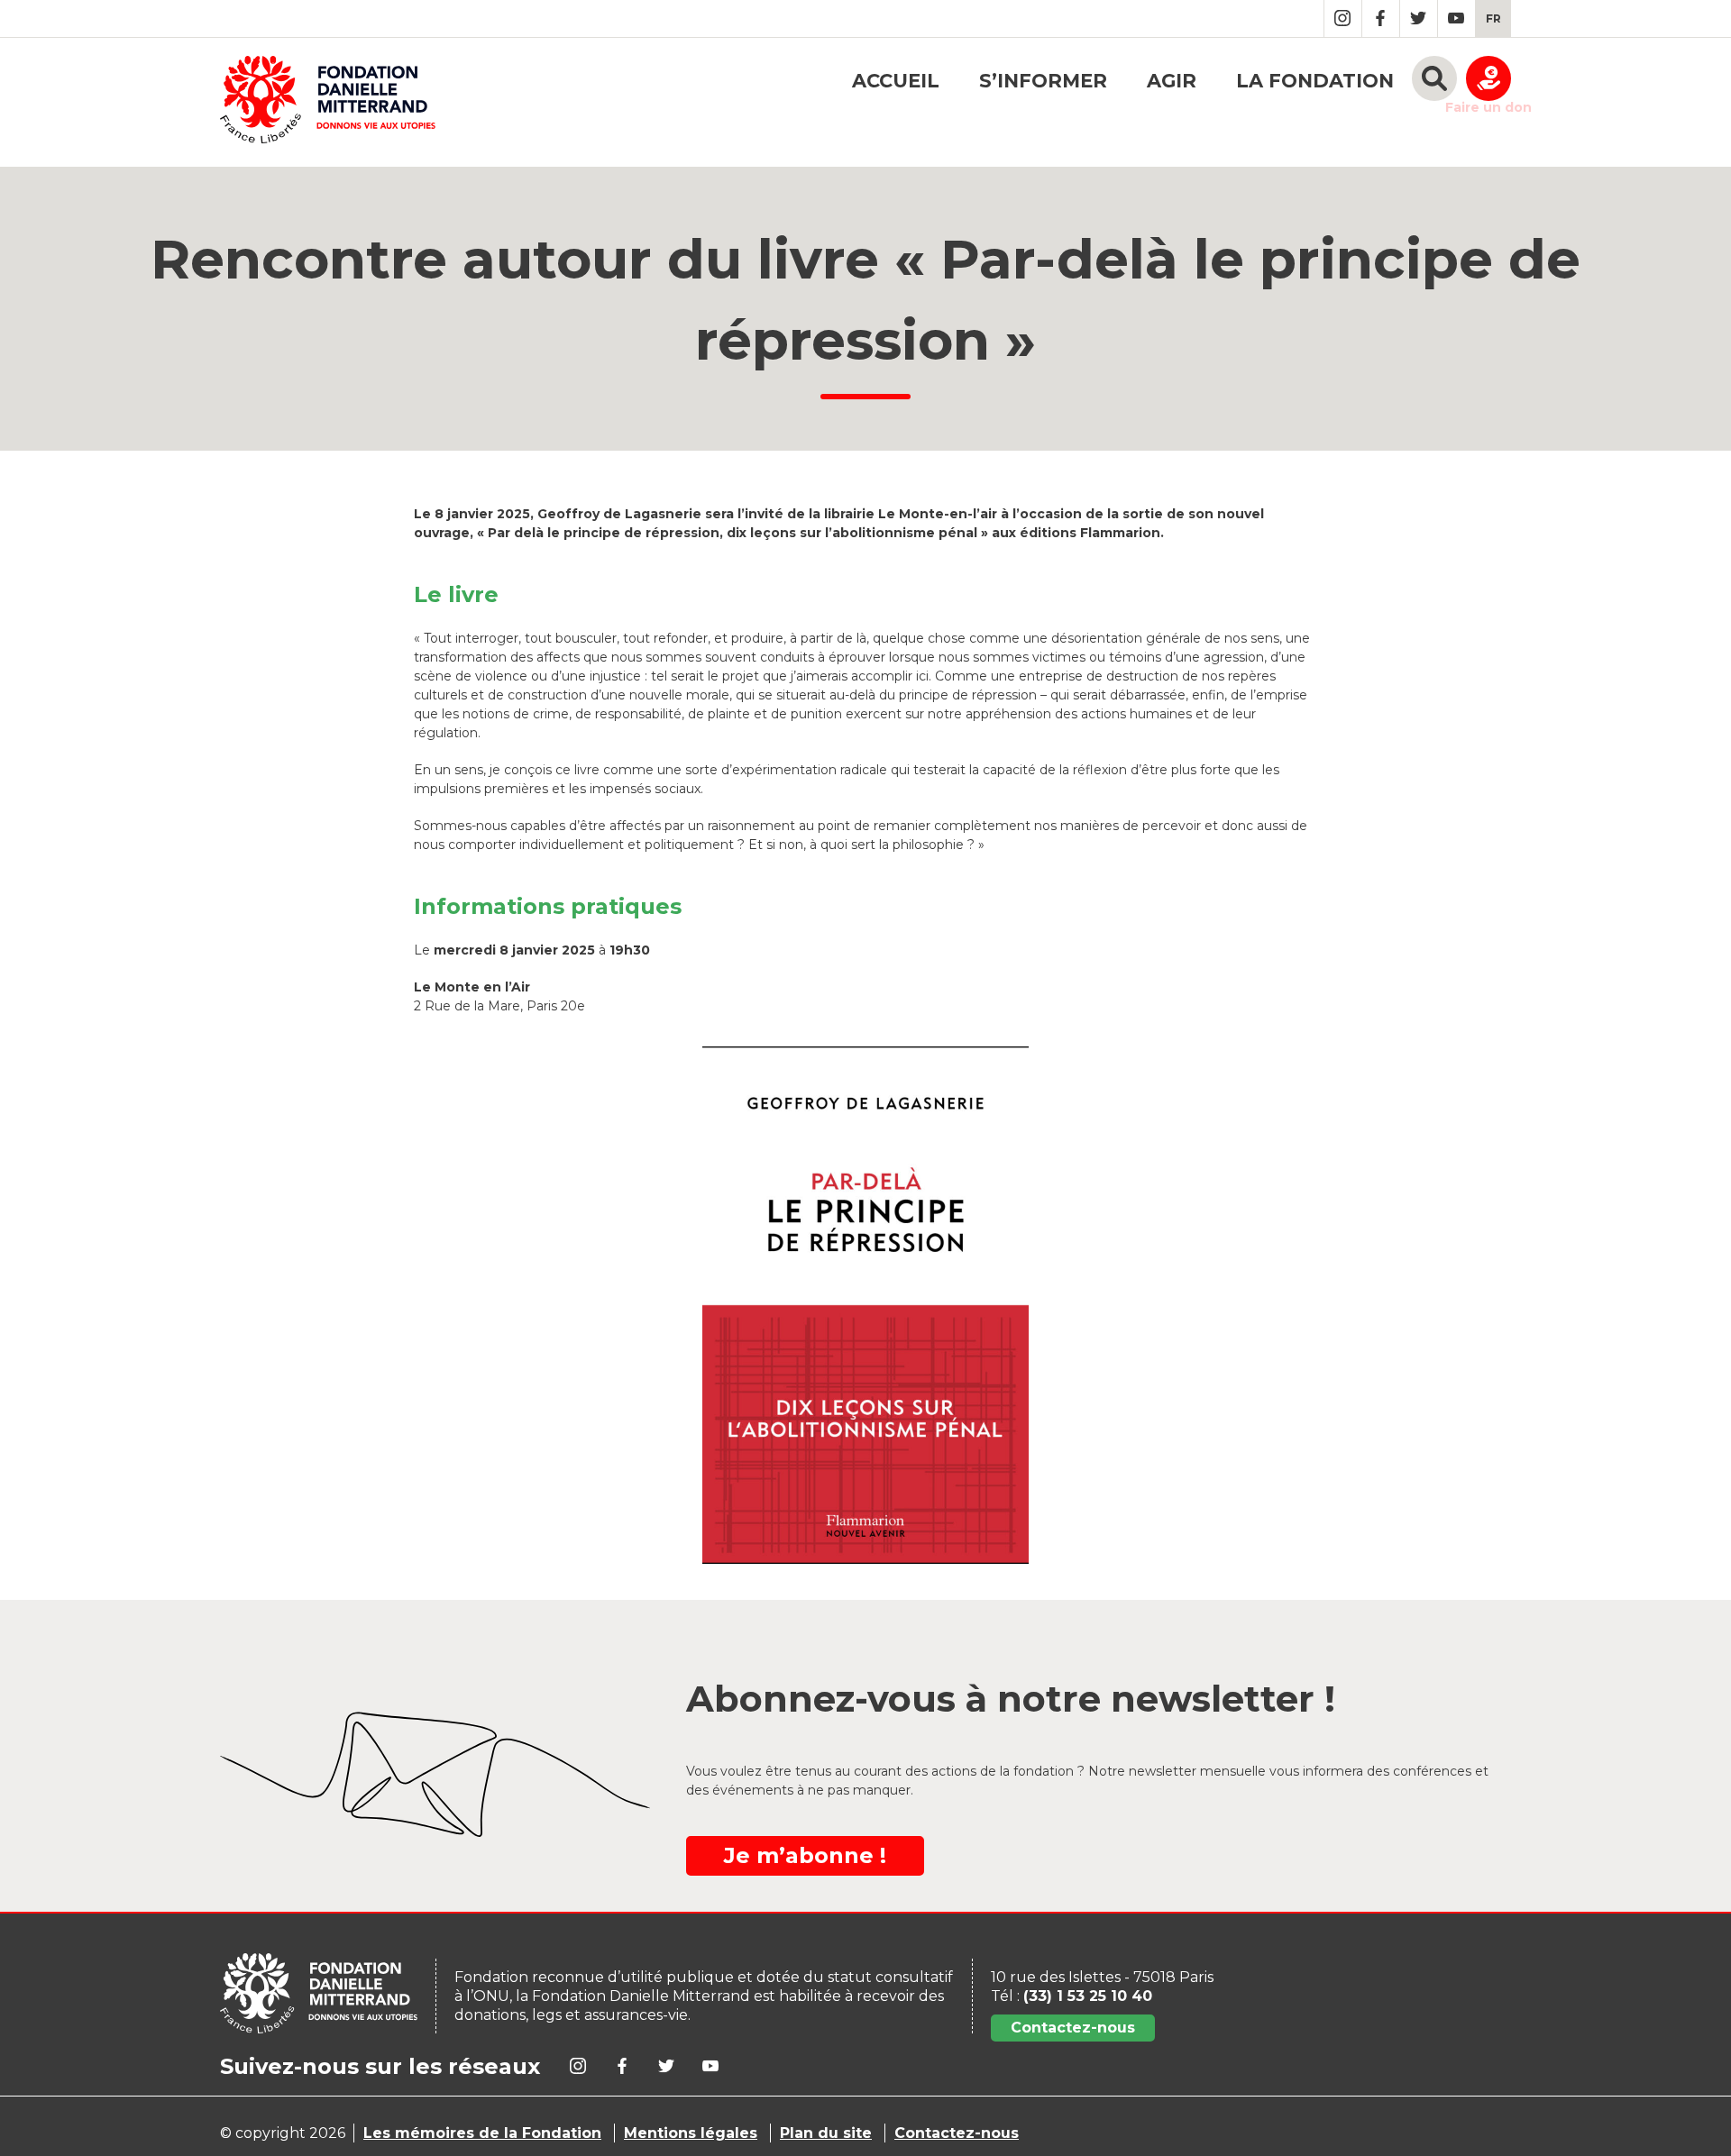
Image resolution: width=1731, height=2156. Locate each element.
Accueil (896, 81)
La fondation (1315, 81)
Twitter (1419, 18)
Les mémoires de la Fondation (482, 2133)
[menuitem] (1493, 18)
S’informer (1043, 81)
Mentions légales (691, 2133)
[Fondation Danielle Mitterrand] (328, 102)
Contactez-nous (1073, 2028)
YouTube (1456, 18)
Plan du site (826, 2133)
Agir (1172, 81)
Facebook (1381, 18)
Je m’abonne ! (805, 1855)
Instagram (1343, 18)
